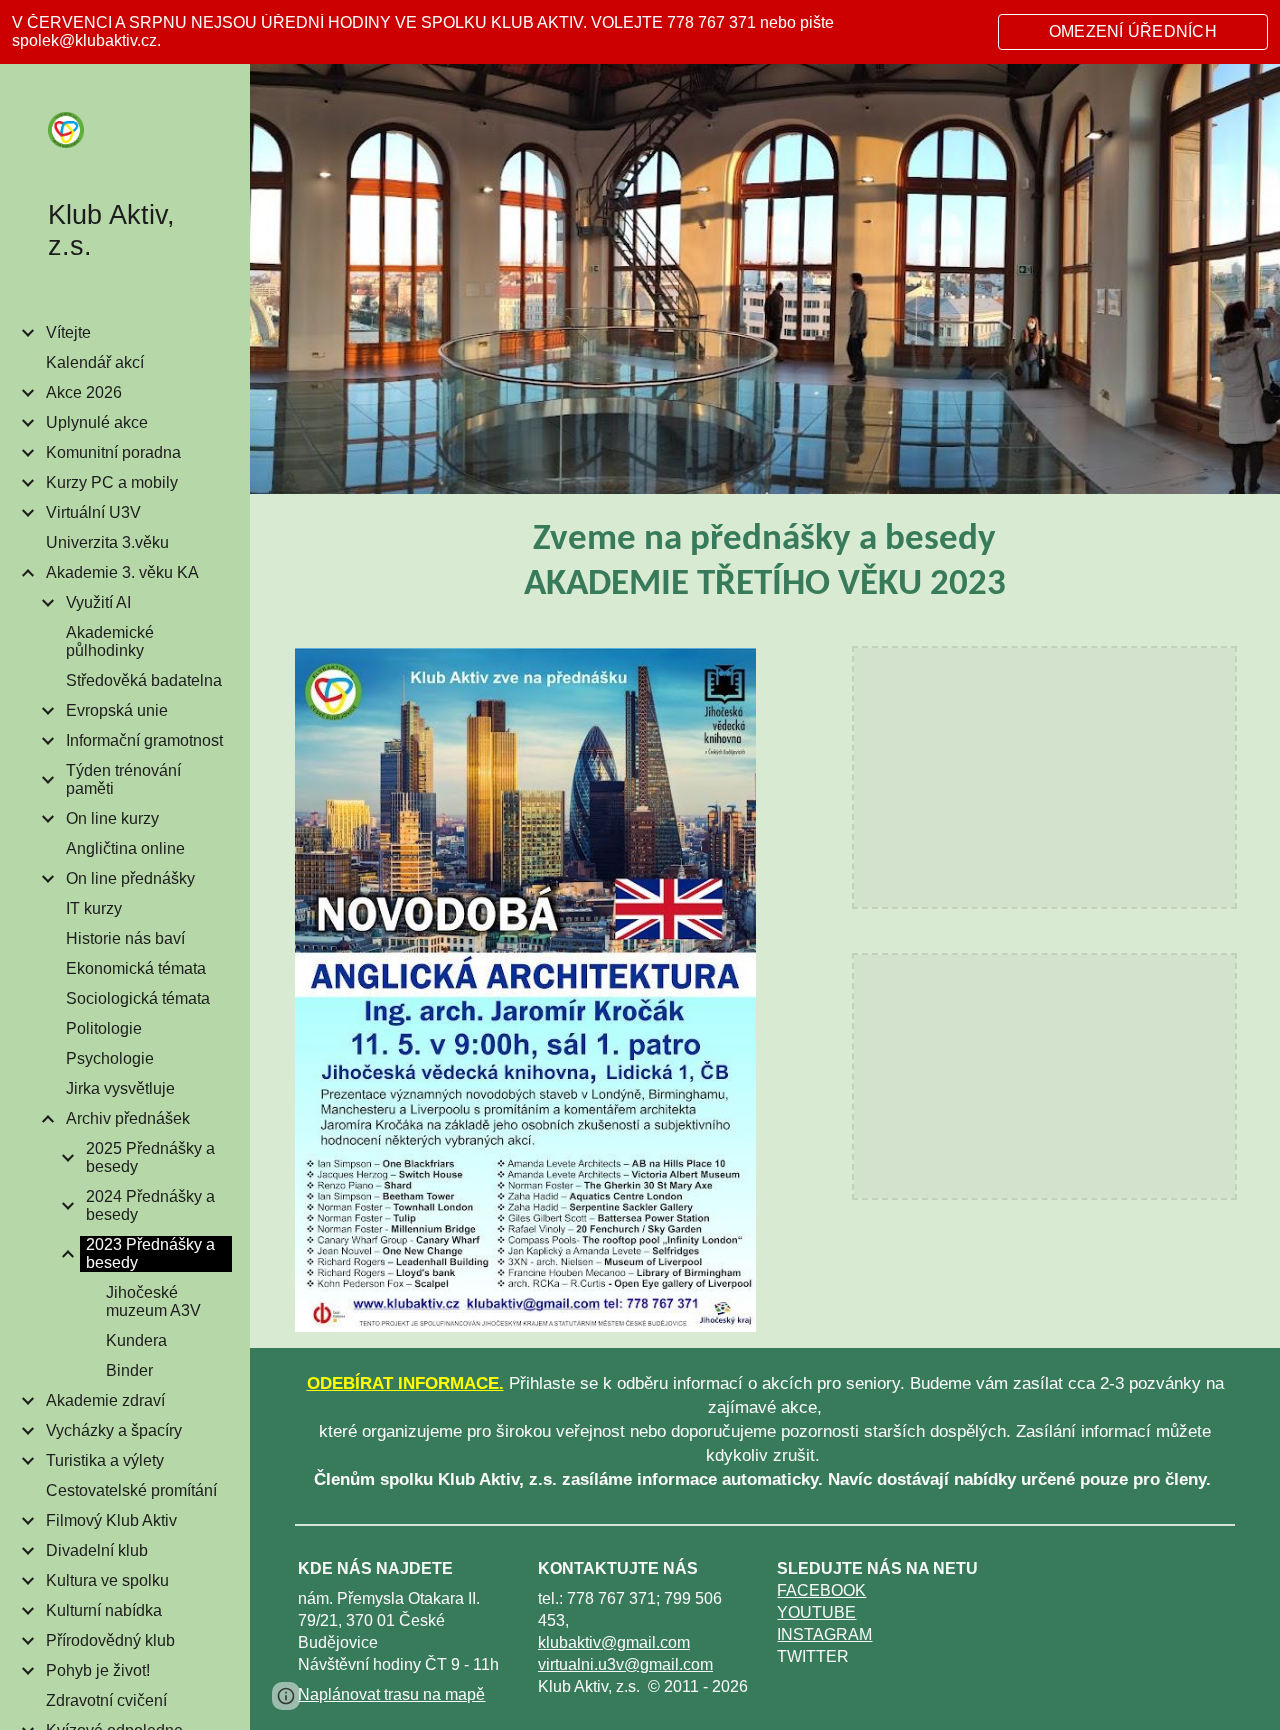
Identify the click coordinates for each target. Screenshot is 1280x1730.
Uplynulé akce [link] (97, 422)
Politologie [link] (104, 1028)
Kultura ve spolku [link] (107, 1580)
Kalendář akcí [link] (95, 362)
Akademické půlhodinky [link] (110, 641)
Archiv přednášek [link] (128, 1118)
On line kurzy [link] (112, 818)
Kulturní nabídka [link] (104, 1610)
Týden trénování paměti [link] (123, 779)
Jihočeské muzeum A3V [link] (153, 1301)
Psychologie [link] (110, 1058)
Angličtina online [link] (125, 848)
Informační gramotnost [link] (144, 740)
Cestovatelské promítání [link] (131, 1490)
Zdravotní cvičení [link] (106, 1700)
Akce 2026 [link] (84, 392)
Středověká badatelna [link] (144, 680)
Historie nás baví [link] (125, 938)
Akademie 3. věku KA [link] (122, 572)
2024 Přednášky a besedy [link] (150, 1205)
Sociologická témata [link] (138, 998)
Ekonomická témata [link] (136, 968)
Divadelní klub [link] (97, 1550)
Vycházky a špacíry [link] (114, 1430)
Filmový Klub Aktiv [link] (111, 1520)
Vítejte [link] (68, 332)
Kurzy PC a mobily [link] (112, 482)
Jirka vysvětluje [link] (120, 1088)
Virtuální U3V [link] (93, 512)
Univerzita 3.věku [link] (107, 542)
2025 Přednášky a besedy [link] (150, 1157)
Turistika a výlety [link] (105, 1460)
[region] (640, 32)
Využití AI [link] (98, 602)
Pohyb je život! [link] (98, 1670)
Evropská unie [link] (117, 710)
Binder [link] (129, 1370)
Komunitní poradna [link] (113, 452)
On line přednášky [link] (130, 878)
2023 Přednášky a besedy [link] (150, 1253)
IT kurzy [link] (94, 908)
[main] (765, 563)
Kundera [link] (136, 1340)
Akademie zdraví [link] (105, 1400)
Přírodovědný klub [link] (110, 1640)
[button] (1256, 92)
